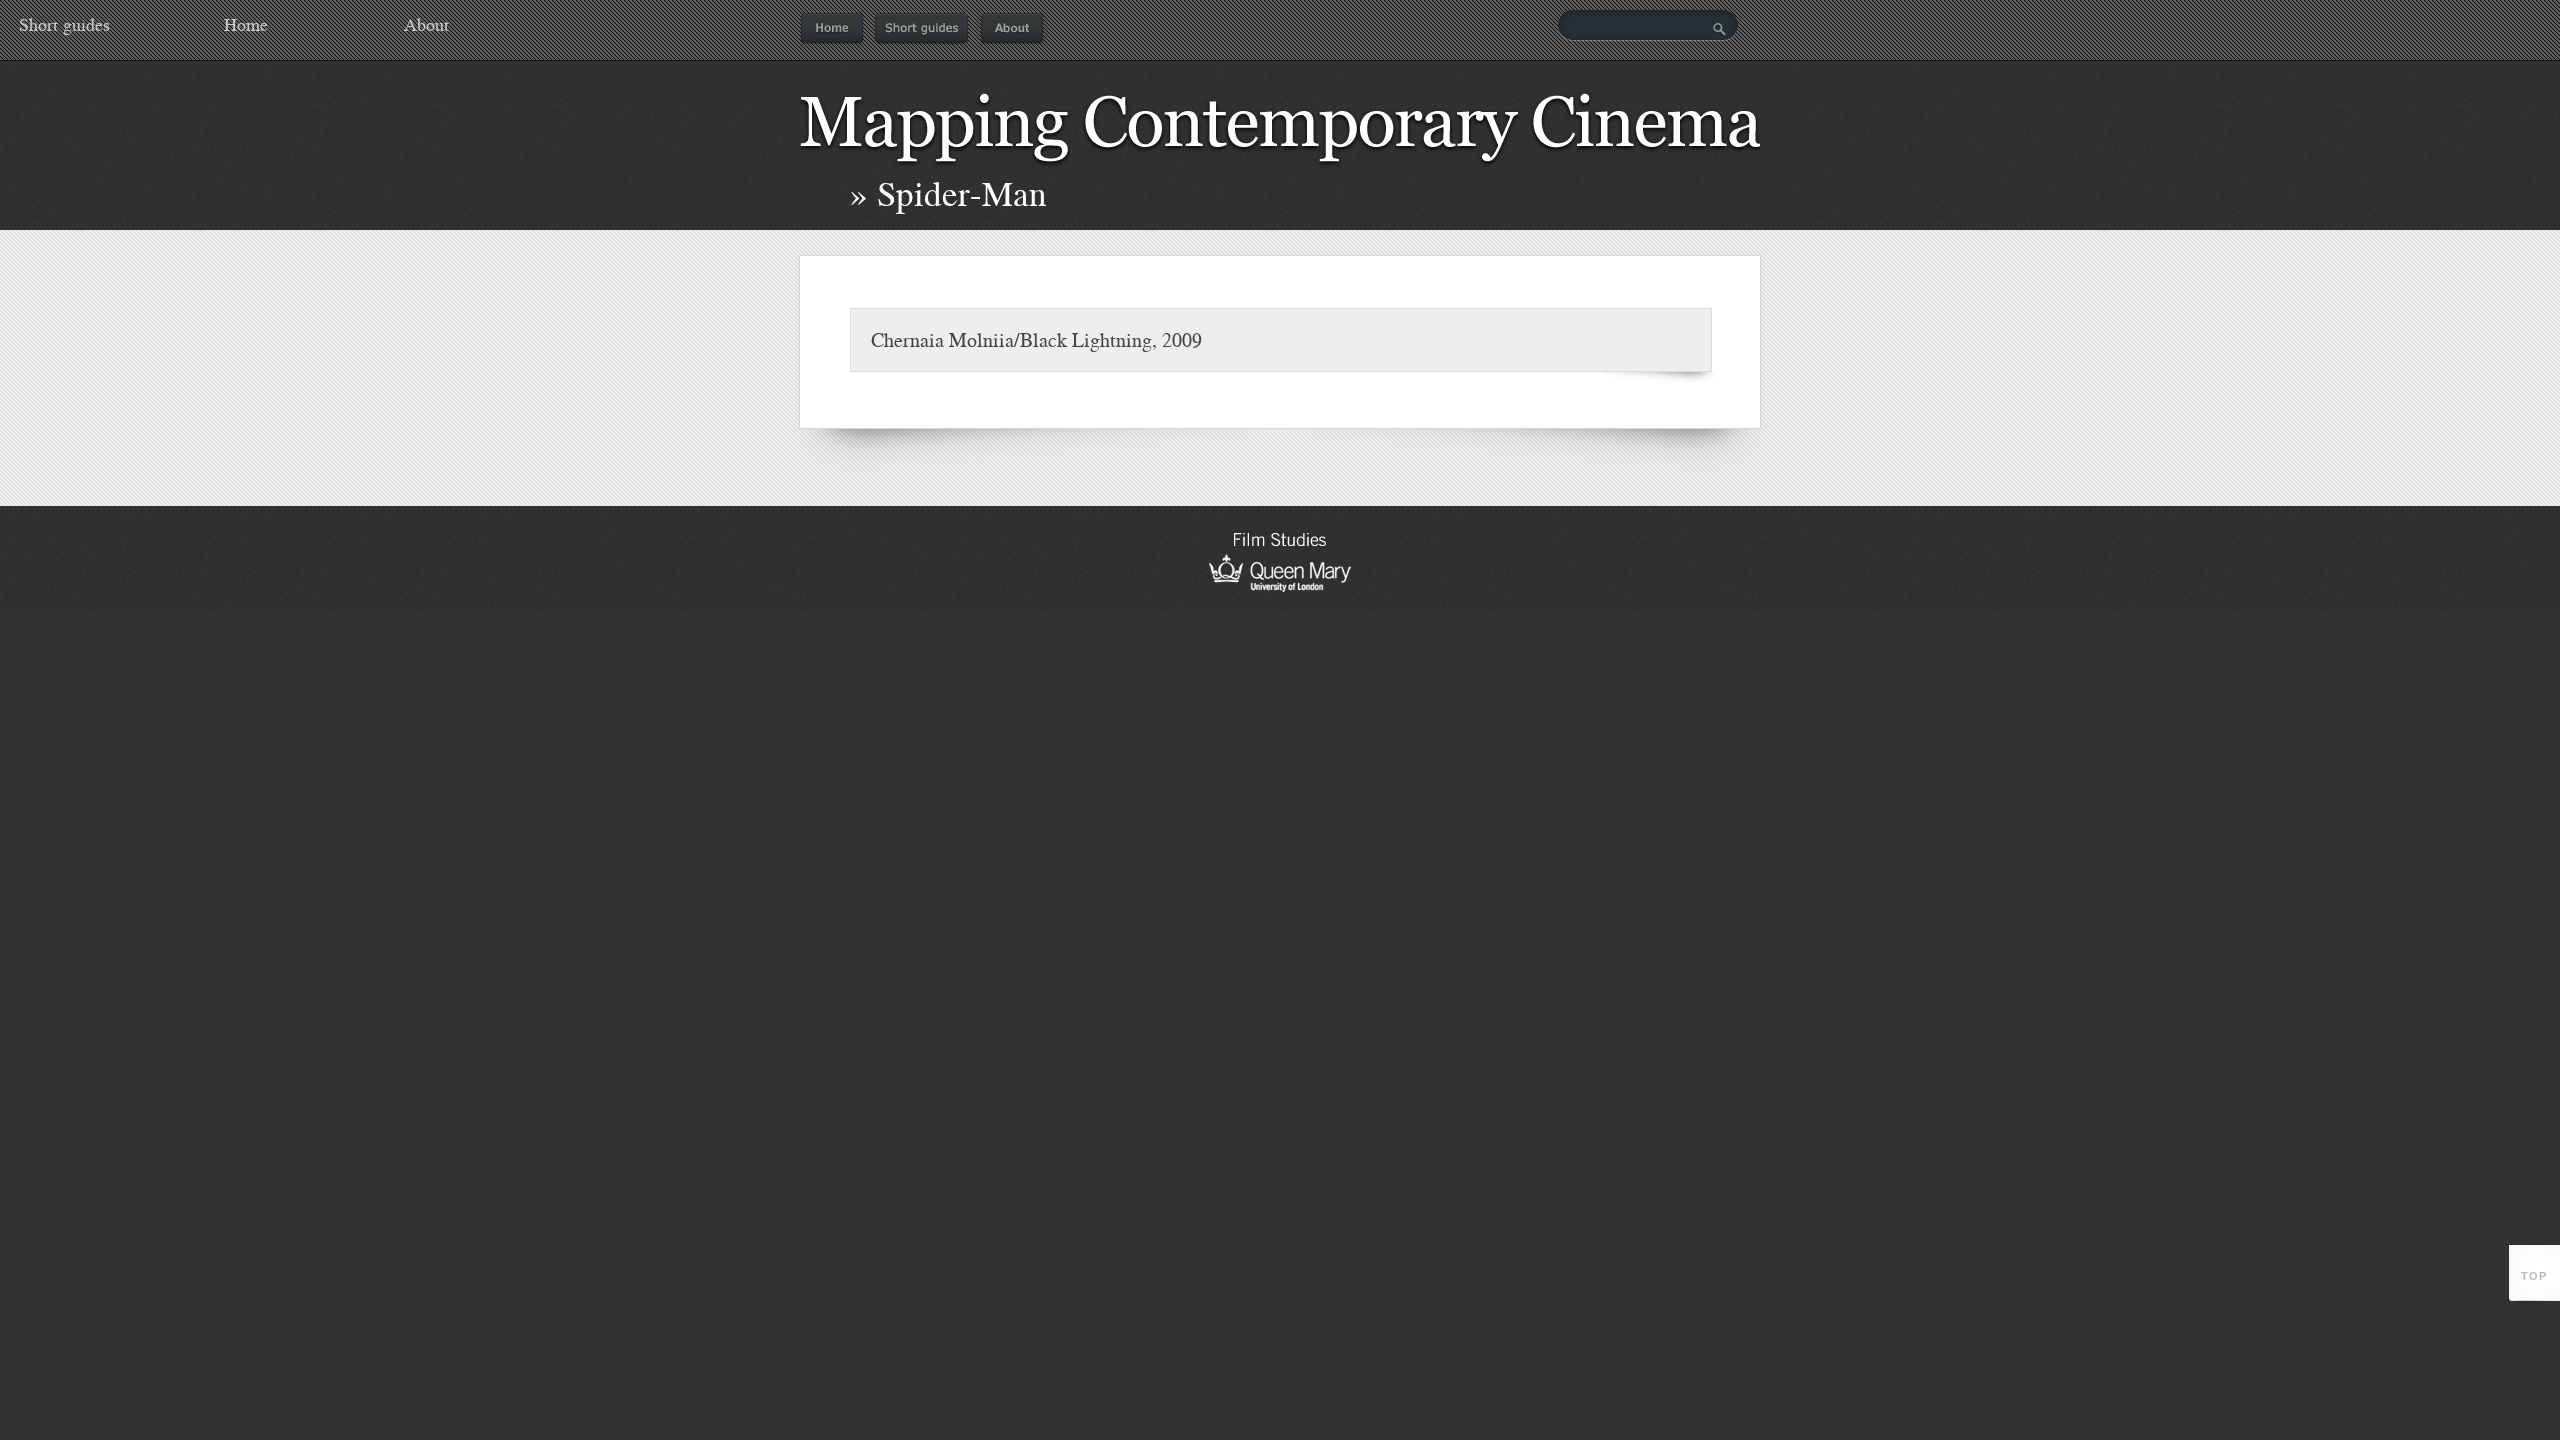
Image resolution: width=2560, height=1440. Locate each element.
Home (832, 29)
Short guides (921, 29)
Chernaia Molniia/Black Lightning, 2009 (1036, 339)
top (2534, 1276)
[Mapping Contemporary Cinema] (1280, 171)
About (1012, 29)
